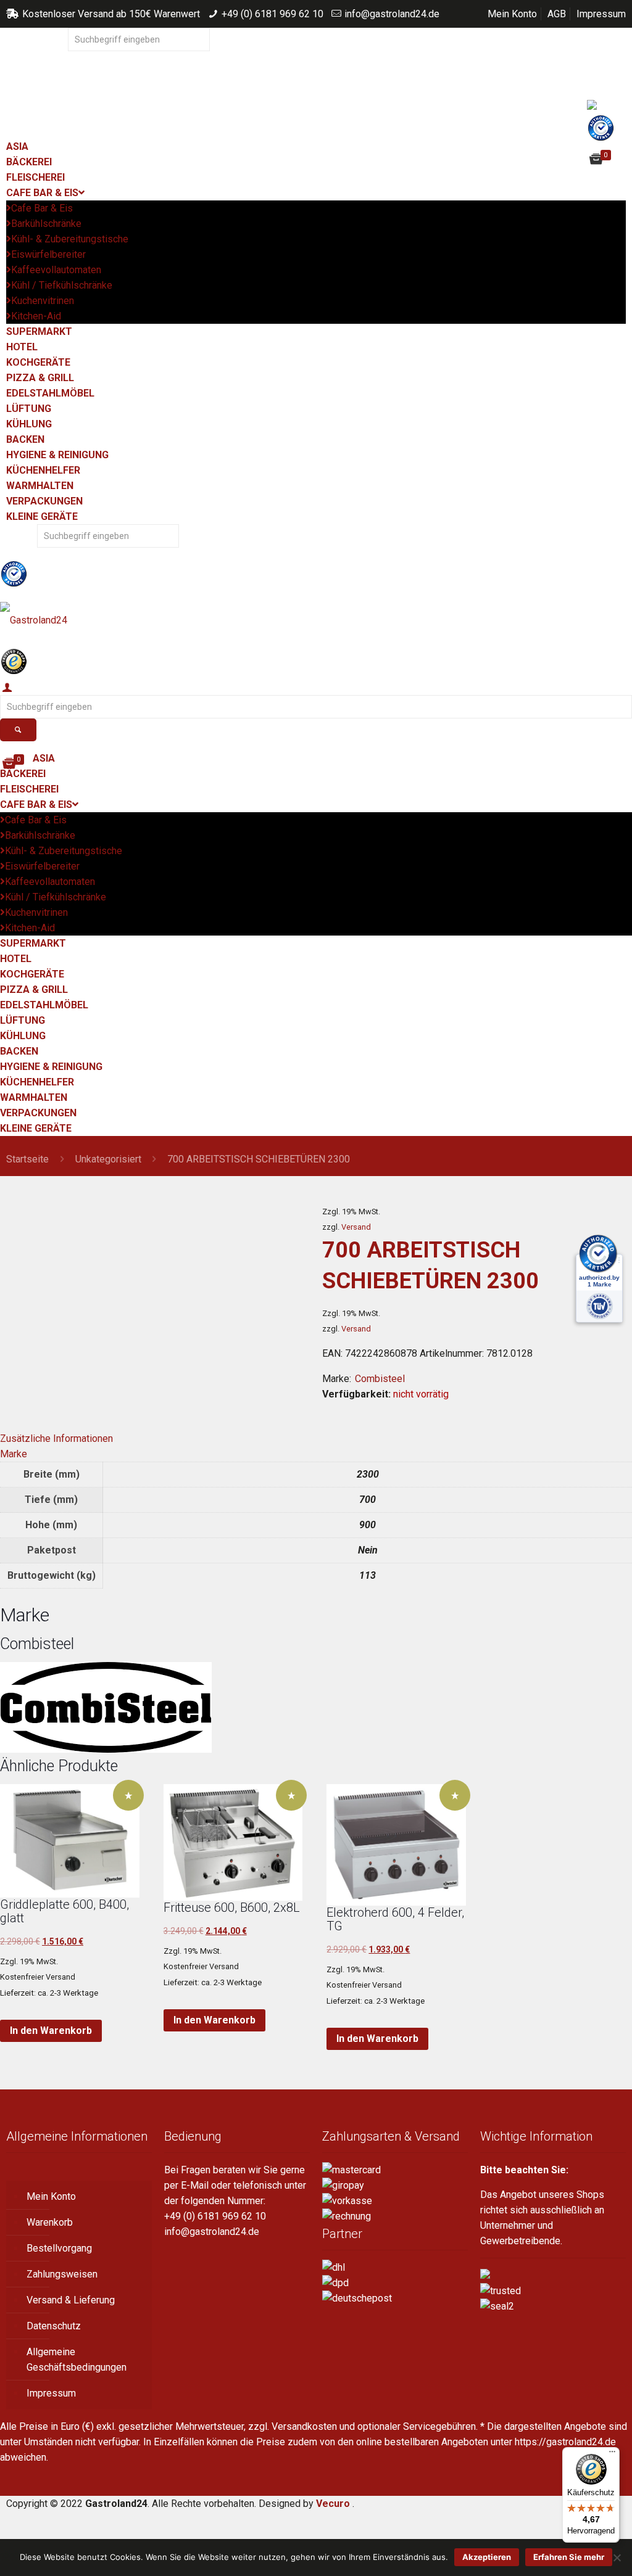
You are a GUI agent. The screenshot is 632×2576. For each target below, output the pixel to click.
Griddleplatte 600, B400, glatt (64, 1911)
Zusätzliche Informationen (56, 1438)
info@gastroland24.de (392, 14)
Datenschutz (54, 2326)
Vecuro (333, 2504)
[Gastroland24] (316, 620)
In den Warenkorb (51, 2031)
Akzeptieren (487, 2557)
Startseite (27, 1159)
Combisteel (380, 1379)
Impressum (601, 14)
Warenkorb (50, 2222)
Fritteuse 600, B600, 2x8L (232, 1907)
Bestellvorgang (59, 2248)
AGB (557, 14)
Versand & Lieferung (71, 2300)
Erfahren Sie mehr (569, 2557)
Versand (356, 1227)
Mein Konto (512, 14)
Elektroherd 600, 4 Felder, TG (395, 1919)
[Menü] (612, 2455)
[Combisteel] (106, 1749)
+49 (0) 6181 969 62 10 (272, 14)
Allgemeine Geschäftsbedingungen (77, 2360)
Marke (14, 1454)
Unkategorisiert (108, 1159)
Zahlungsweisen (62, 2274)
